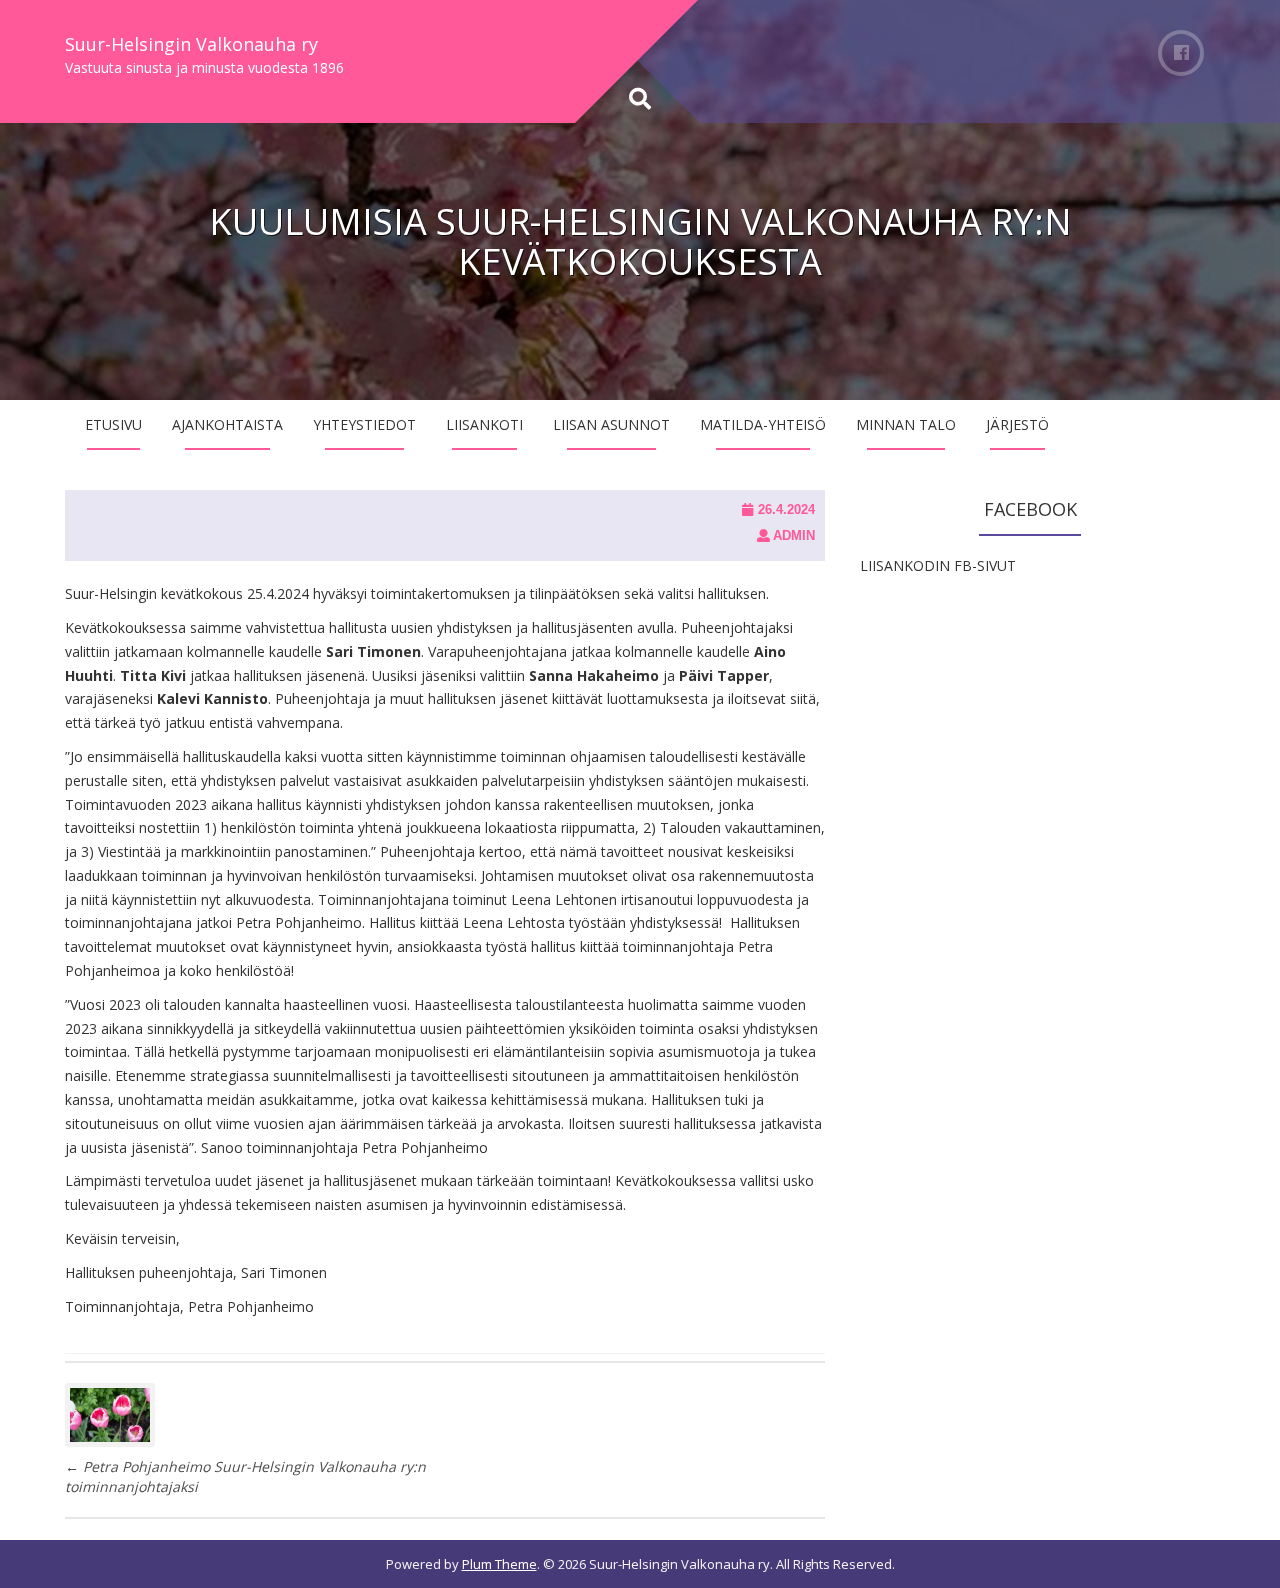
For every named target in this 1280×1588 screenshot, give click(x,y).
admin (794, 535)
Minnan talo (906, 424)
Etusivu (113, 424)
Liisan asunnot (611, 424)
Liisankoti (484, 424)
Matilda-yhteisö (763, 424)
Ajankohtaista (227, 424)
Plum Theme (499, 1564)
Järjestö (1017, 424)
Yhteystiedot (364, 424)
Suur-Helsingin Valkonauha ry (191, 44)
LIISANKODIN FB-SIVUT (938, 565)
